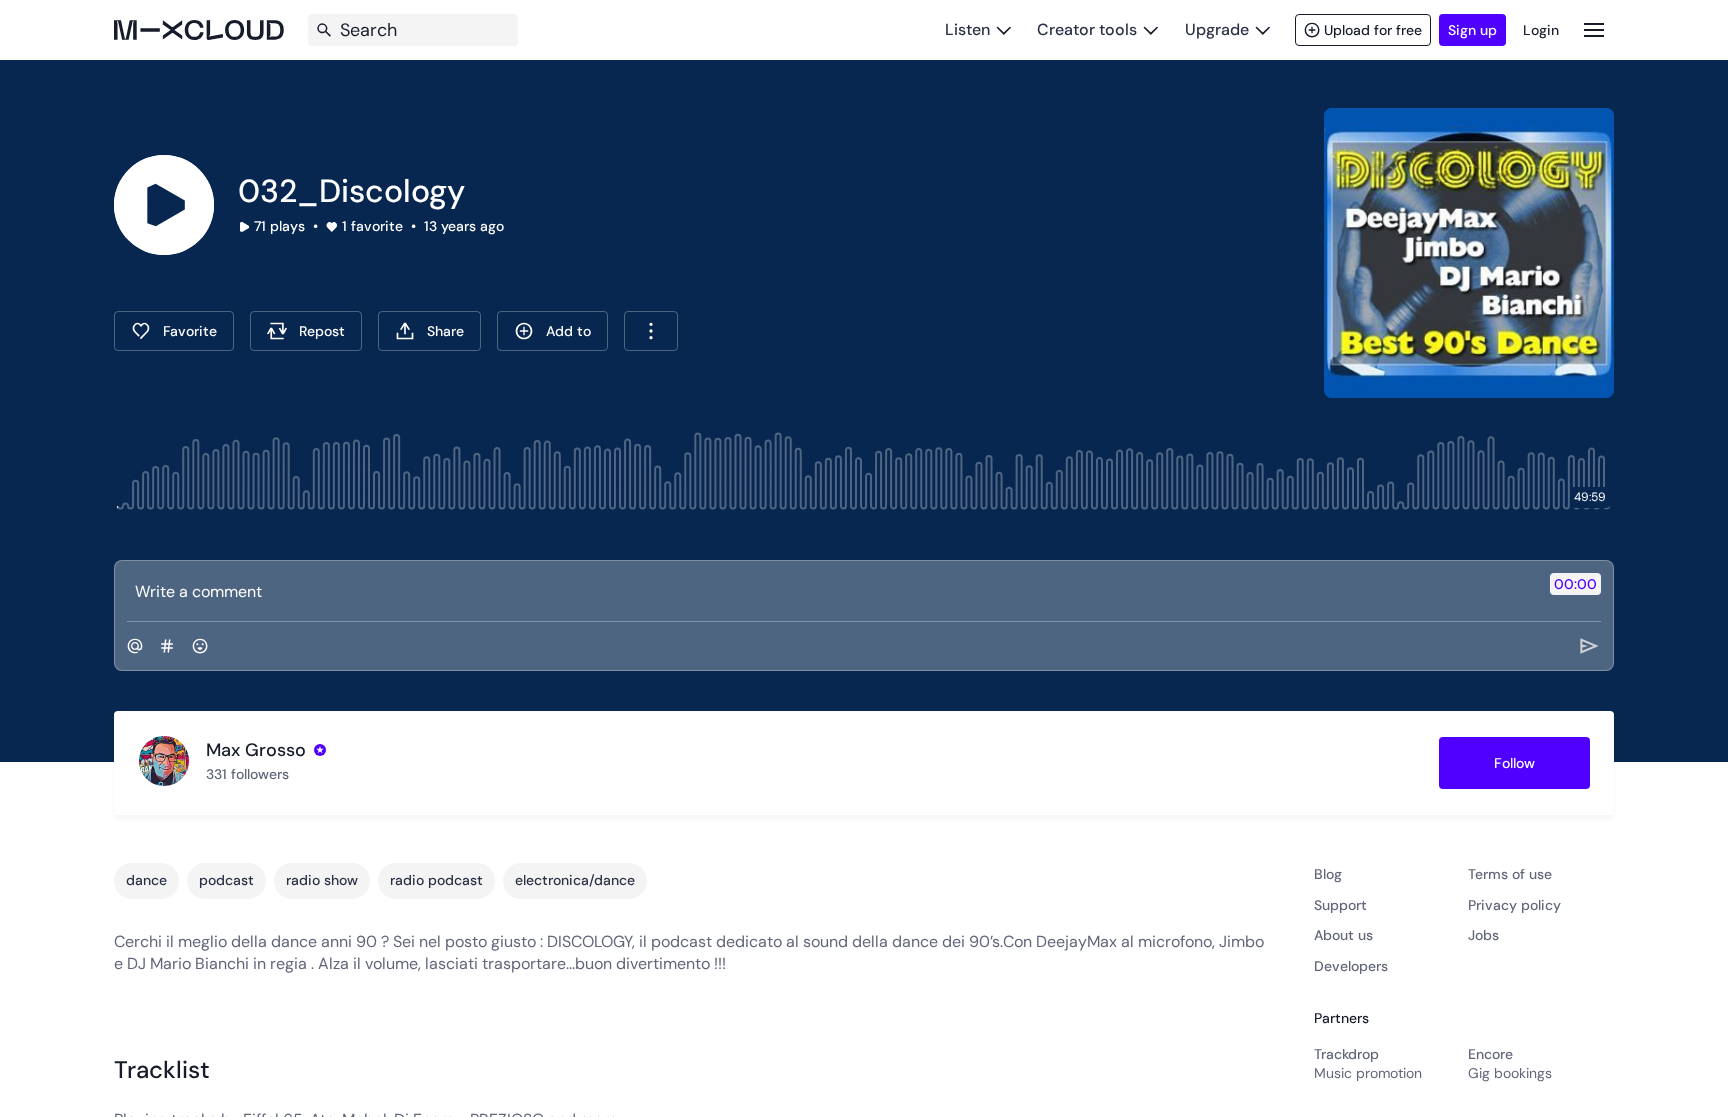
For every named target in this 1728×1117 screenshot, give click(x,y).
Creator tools (1087, 29)
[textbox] (830, 591)
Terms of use (1510, 874)
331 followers (247, 774)
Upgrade (1217, 29)
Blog (1328, 874)
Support (1340, 905)
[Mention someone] (135, 646)
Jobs (1483, 935)
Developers (1351, 966)
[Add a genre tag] (167, 646)
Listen (967, 29)
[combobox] (651, 331)
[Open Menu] (1594, 29)
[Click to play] (164, 205)
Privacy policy (1514, 905)
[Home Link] (199, 30)
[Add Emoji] (200, 646)
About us (1343, 935)
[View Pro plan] (320, 750)
